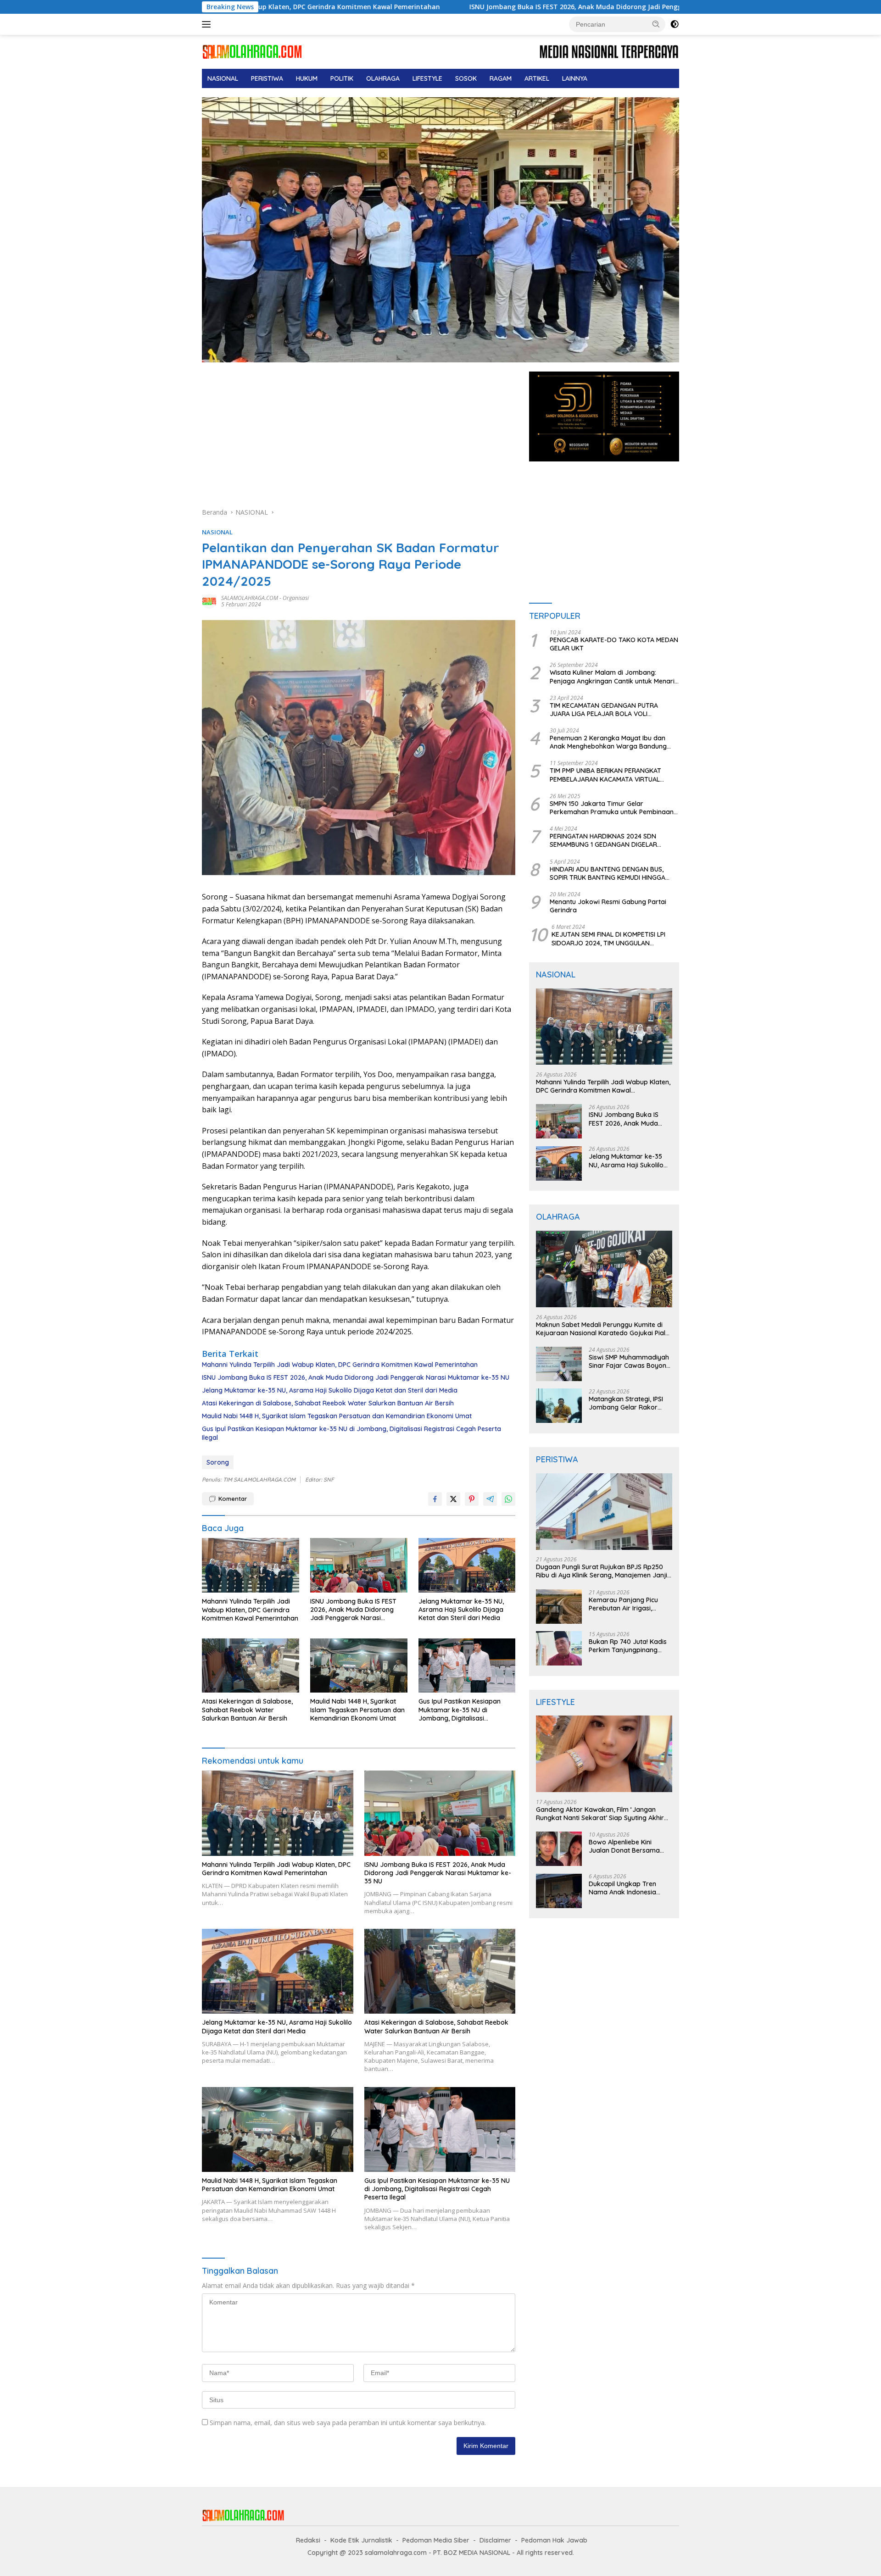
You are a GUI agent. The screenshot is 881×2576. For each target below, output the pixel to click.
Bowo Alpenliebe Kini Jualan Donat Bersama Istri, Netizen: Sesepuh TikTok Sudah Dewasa (624, 1847)
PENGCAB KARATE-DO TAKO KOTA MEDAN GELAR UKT (614, 644)
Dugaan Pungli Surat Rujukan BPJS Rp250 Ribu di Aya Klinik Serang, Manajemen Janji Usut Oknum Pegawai (602, 1571)
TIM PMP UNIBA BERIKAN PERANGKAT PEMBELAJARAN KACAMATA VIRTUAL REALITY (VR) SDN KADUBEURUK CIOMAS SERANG (611, 775)
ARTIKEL (537, 78)
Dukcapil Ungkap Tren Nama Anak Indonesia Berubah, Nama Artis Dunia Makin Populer (630, 1888)
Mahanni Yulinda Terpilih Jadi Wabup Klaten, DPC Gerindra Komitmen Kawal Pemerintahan (340, 1365)
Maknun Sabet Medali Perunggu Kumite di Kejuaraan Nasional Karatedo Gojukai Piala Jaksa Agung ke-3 (603, 1329)
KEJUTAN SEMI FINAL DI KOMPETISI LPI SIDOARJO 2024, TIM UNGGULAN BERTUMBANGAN (608, 939)
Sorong (218, 1462)
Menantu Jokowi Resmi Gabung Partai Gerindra (608, 906)
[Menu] (208, 24)
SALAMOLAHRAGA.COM (250, 598)
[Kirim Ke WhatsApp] (508, 1499)
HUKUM (307, 78)
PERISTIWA (267, 78)
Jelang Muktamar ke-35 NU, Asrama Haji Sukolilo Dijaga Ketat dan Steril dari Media (330, 1390)
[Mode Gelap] (675, 24)
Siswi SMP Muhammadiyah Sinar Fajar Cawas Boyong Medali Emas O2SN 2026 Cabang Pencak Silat (630, 1361)
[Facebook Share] (435, 1499)
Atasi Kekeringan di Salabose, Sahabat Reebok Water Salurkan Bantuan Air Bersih (328, 1403)
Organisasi (296, 598)
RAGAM (501, 78)
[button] (656, 24)
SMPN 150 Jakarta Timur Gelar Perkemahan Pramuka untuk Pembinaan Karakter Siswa (612, 808)
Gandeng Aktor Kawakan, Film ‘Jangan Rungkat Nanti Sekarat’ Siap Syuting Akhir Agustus (600, 1814)
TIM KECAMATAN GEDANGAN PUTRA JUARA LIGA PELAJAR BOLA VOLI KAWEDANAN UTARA (604, 710)
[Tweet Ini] (453, 1499)
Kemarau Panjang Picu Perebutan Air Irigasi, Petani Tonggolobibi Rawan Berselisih (623, 1604)
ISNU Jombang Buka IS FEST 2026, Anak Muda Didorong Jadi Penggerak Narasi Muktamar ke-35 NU (468, 7)
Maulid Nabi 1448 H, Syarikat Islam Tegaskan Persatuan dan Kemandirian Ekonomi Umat (337, 1416)
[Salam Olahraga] (252, 51)
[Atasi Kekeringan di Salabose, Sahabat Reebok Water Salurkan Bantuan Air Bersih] (251, 1666)
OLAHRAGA (383, 78)
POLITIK (342, 78)
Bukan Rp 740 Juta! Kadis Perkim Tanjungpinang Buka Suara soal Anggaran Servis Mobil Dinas (630, 1646)
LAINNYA (575, 78)
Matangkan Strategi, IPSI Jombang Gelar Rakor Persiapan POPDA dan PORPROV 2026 (626, 1403)
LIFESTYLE (427, 78)
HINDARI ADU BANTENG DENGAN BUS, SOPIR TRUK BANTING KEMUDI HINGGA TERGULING (608, 873)
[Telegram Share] (490, 1499)
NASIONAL (223, 78)
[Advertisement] (359, 439)
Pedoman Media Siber (436, 2540)
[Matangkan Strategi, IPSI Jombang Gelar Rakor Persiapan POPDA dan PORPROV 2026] (559, 1406)
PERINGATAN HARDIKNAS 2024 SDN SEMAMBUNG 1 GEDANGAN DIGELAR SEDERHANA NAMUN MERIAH (603, 841)
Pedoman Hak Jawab (554, 2540)
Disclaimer (495, 2540)
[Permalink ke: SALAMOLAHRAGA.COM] (209, 601)
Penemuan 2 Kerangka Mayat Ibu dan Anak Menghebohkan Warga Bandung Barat (608, 742)
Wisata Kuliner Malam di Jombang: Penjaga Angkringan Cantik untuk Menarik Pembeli (614, 677)
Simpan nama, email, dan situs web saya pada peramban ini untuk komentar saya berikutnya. (348, 2423)
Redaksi (308, 2540)
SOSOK (466, 78)
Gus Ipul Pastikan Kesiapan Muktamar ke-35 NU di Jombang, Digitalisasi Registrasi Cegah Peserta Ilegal (351, 1433)
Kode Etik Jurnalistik (361, 2540)
